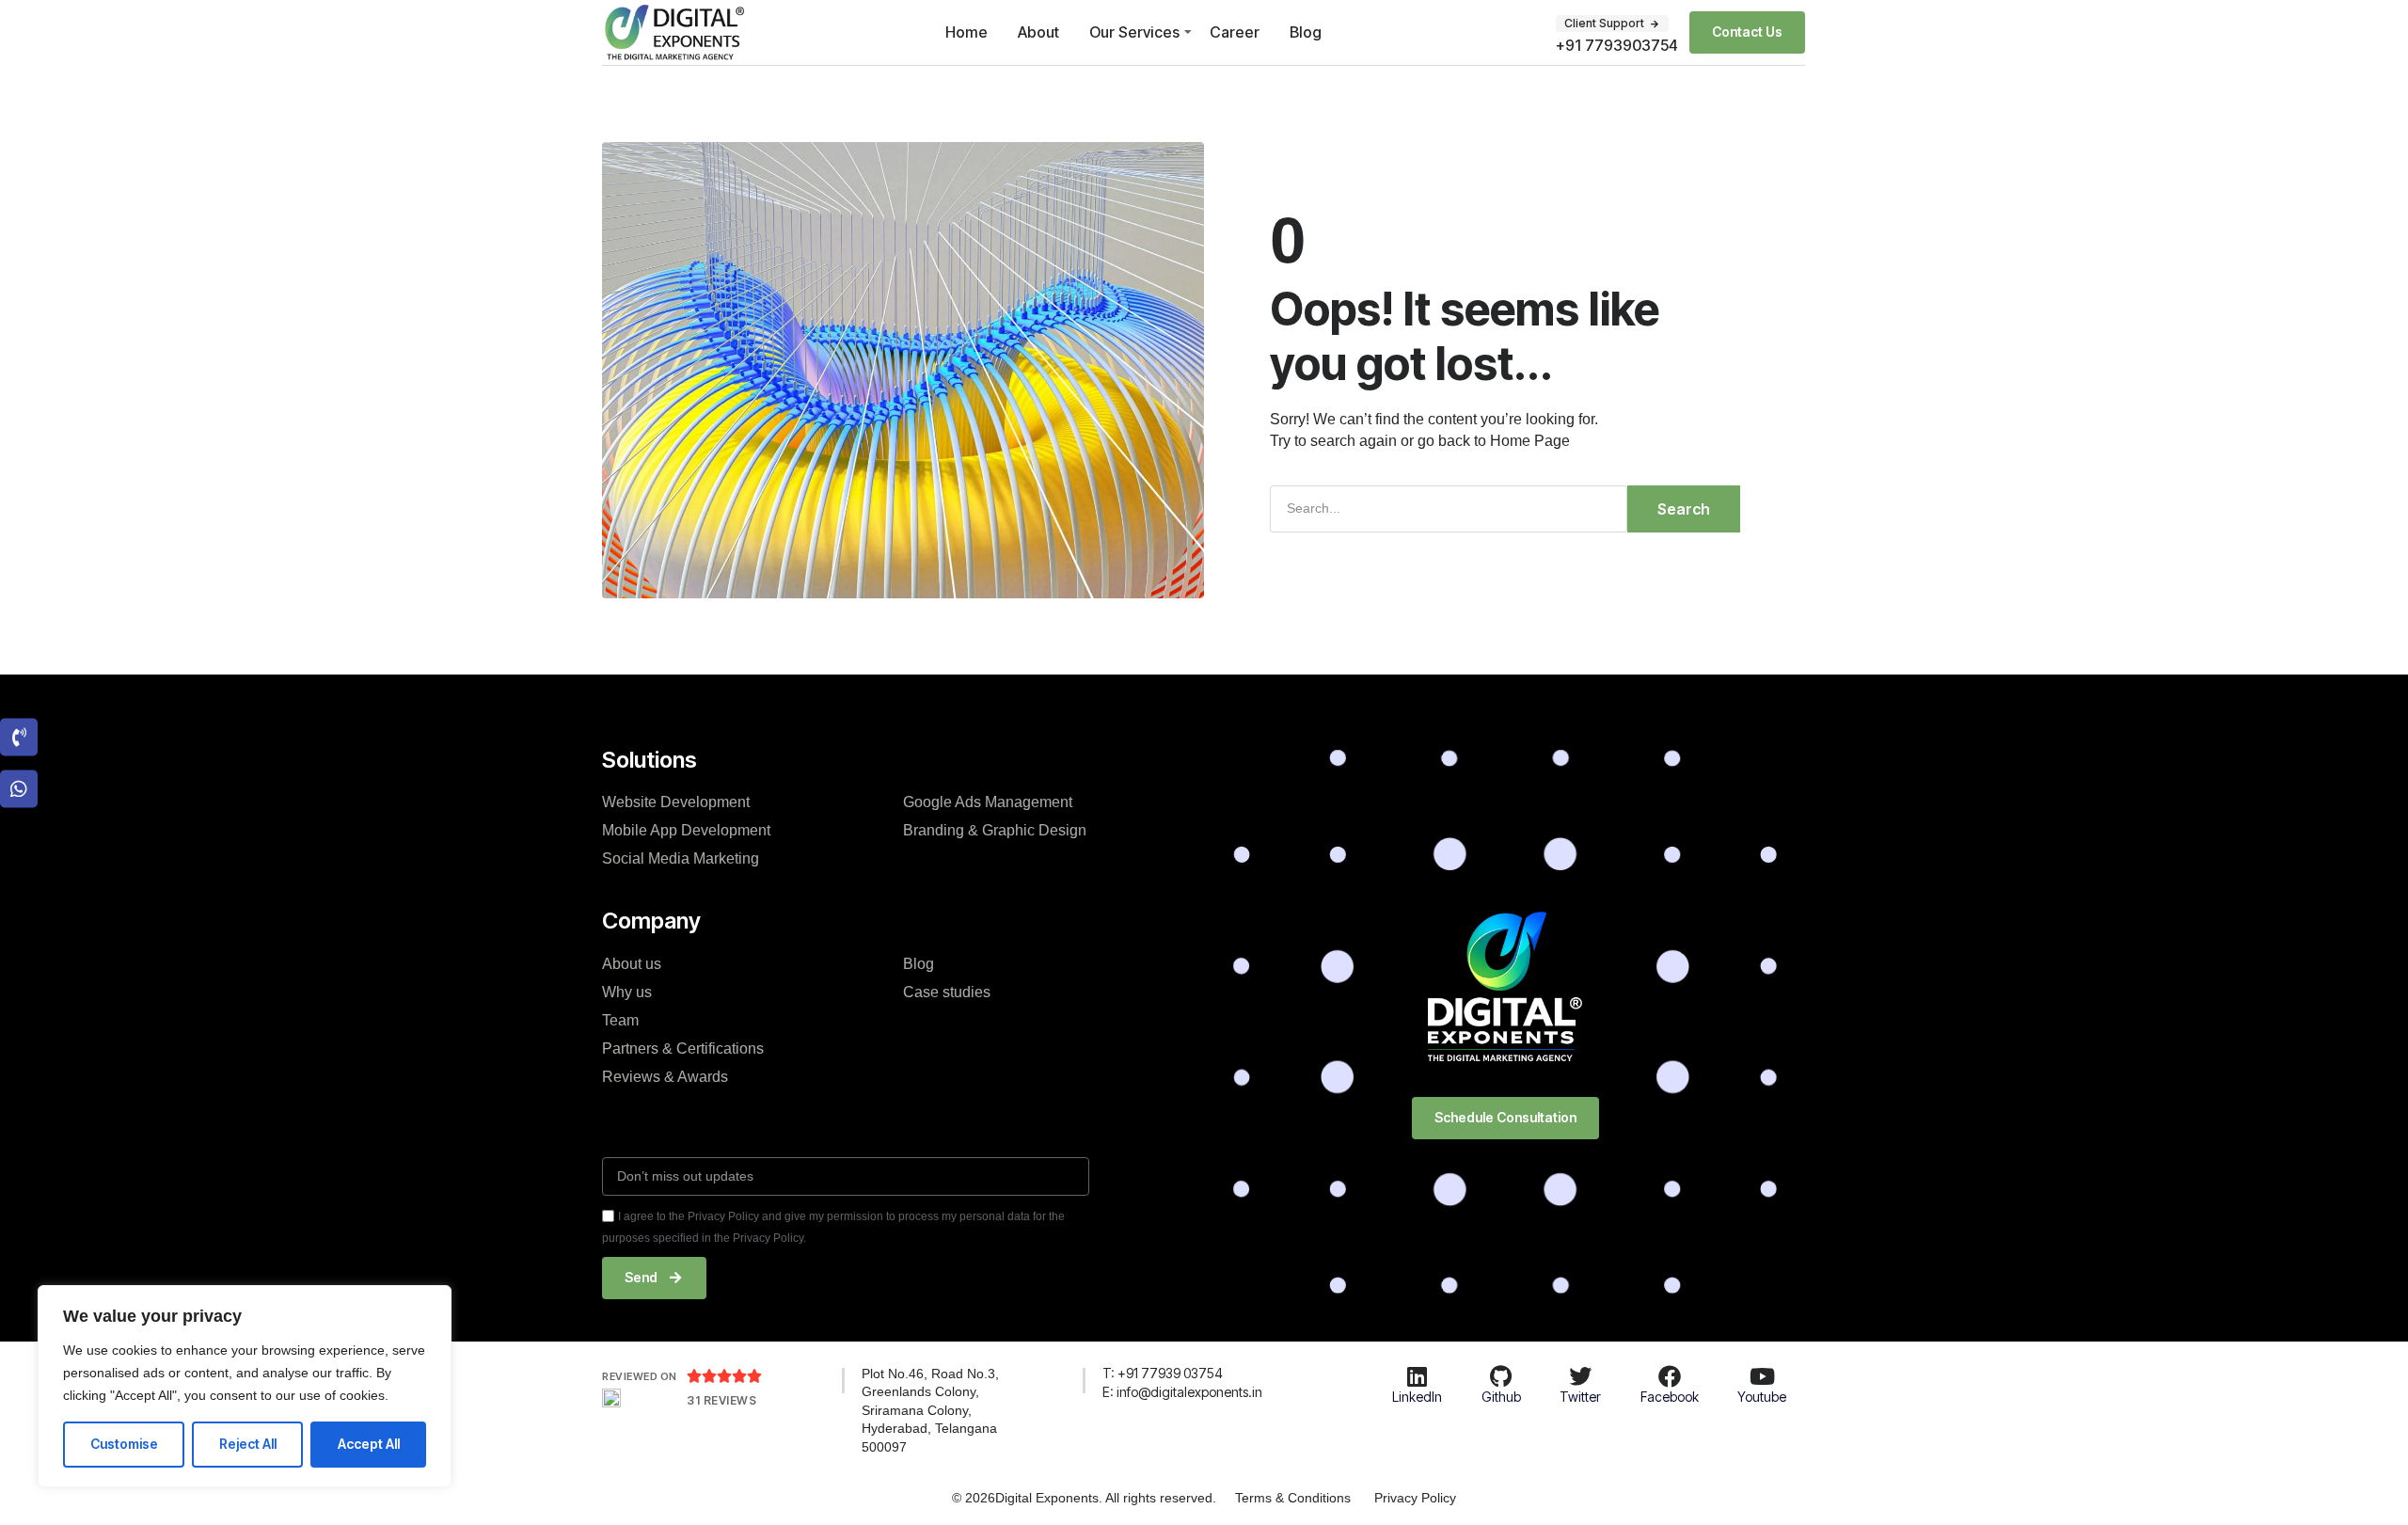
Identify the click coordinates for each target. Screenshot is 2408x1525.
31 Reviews (721, 1400)
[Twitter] (1580, 1376)
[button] (1612, 24)
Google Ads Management (988, 802)
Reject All (248, 1444)
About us (632, 964)
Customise (124, 1444)
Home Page (1530, 441)
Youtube (1762, 1397)
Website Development (676, 802)
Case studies (947, 992)
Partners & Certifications (683, 1048)
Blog (1306, 32)
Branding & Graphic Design (995, 830)
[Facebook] (1670, 1376)
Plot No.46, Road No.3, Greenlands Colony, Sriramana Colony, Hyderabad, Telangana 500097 (930, 1410)
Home (966, 32)
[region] (245, 1386)
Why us (627, 992)
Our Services (1134, 32)
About (1038, 32)
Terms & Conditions (1293, 1498)
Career (1235, 32)
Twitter (1580, 1397)
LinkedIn (1417, 1397)
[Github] (1501, 1376)
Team (620, 1020)
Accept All (369, 1444)
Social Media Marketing (681, 858)
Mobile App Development (686, 830)
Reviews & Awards (665, 1077)
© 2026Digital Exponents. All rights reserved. (1084, 1498)
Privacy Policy (1415, 1498)
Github (1501, 1397)
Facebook (1670, 1397)
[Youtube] (1762, 1376)
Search (1684, 509)
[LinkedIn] (1417, 1376)
